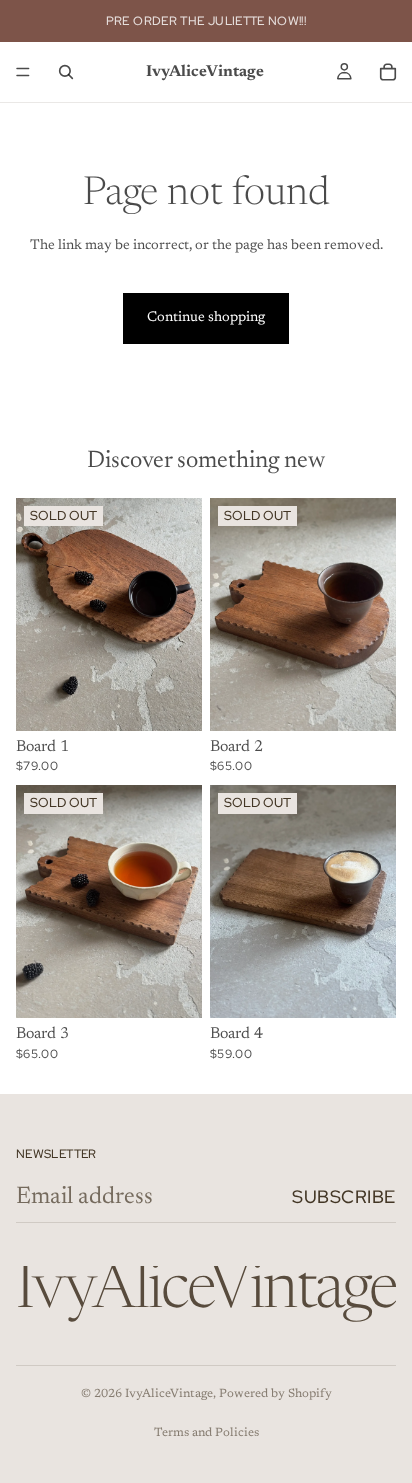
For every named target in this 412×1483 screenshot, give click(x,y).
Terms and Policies (206, 1433)
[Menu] (23, 72)
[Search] (66, 72)
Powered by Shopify (275, 1394)
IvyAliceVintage (169, 1394)
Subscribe (344, 1196)
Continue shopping (206, 318)
